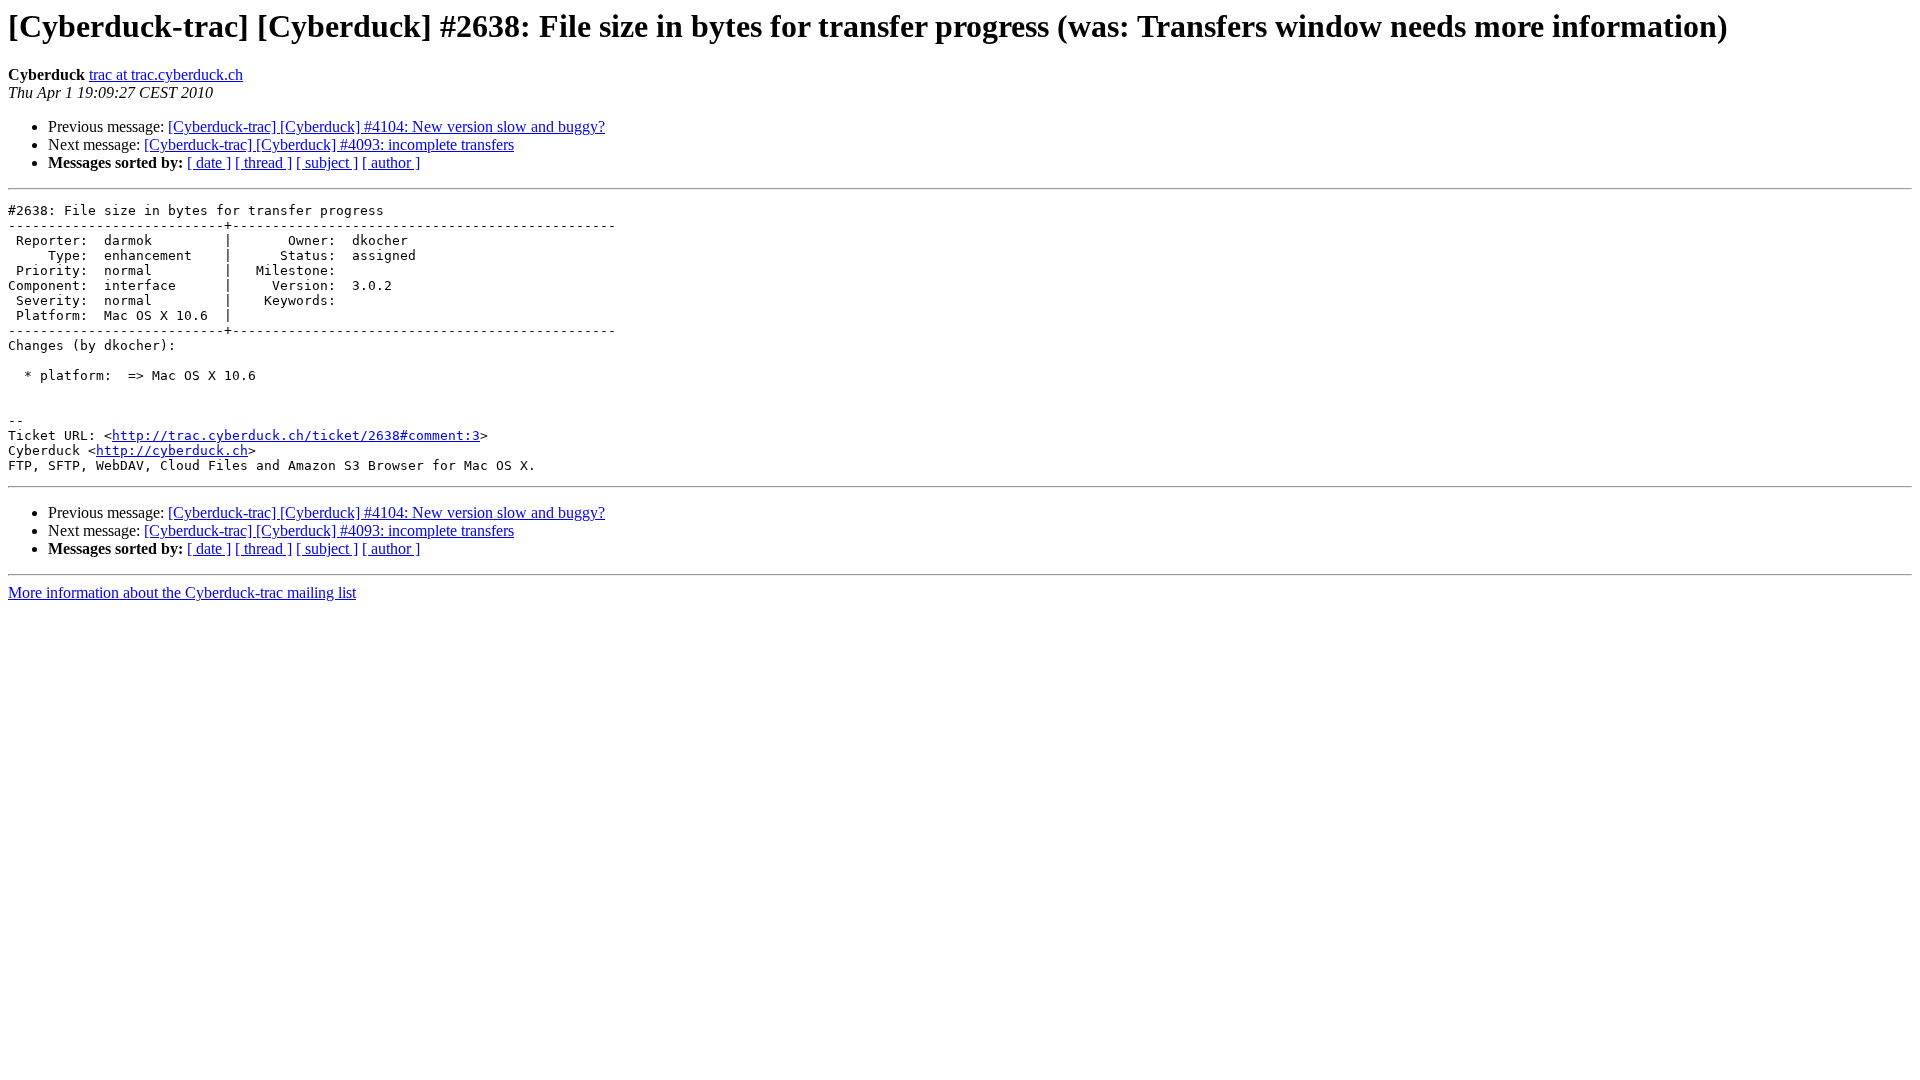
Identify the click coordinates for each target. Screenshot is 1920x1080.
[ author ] (391, 162)
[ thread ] (263, 162)
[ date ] (209, 162)
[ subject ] (327, 162)
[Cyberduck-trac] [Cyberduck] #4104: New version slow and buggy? (386, 126)
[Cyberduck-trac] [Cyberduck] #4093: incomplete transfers (329, 144)
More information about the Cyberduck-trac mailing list (182, 592)
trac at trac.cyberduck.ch (166, 74)
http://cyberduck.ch (172, 450)
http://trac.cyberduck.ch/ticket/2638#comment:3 (296, 435)
